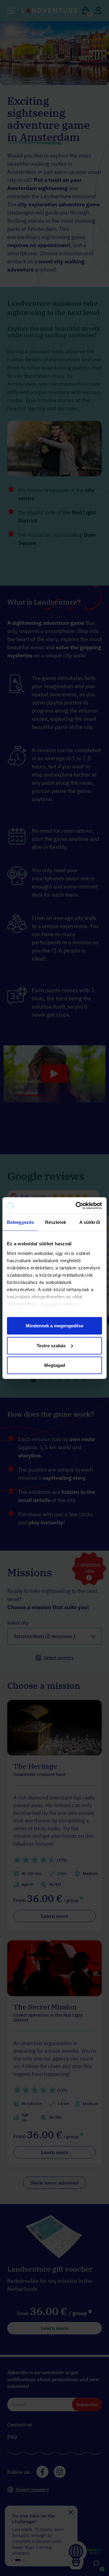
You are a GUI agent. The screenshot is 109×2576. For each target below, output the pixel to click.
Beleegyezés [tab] (20, 1222)
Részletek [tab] (56, 1222)
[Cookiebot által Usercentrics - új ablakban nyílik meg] (77, 1205)
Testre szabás (51, 1345)
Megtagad (55, 1365)
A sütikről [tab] (90, 1222)
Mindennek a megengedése (54, 1326)
